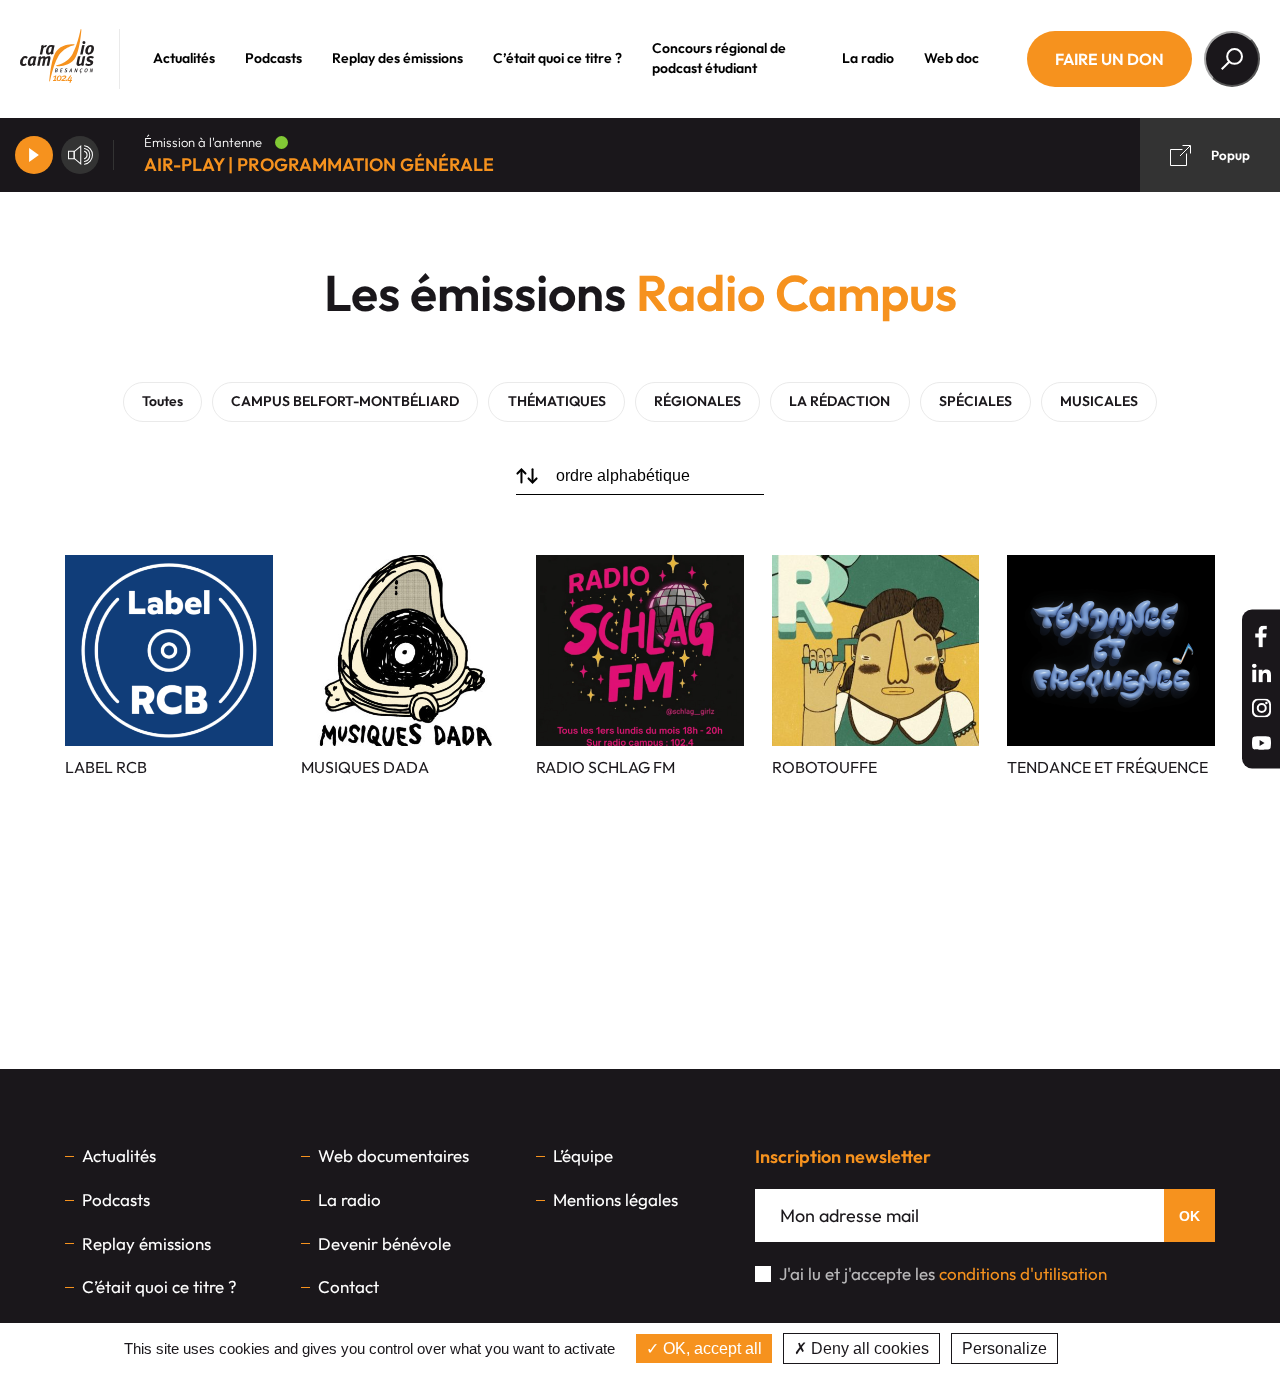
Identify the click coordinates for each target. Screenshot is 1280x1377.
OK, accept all (710, 1348)
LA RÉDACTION (839, 401)
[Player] (34, 155)
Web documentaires (393, 1155)
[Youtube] (1261, 742)
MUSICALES (1099, 401)
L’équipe (583, 1155)
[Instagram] (1261, 707)
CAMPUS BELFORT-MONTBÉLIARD (345, 401)
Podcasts (273, 58)
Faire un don (1109, 59)
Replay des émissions (397, 58)
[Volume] (80, 155)
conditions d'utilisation (1023, 1273)
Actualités (184, 58)
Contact (348, 1286)
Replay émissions (146, 1243)
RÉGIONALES (697, 401)
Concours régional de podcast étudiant (719, 58)
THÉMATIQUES (557, 401)
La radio (868, 58)
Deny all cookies (868, 1348)
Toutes (162, 401)
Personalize (1004, 1348)
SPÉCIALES (975, 401)
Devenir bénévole (384, 1243)
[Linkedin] (1261, 672)
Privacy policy (1114, 1348)
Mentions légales (615, 1199)
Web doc (951, 58)
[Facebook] (1261, 636)
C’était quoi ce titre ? (557, 58)
